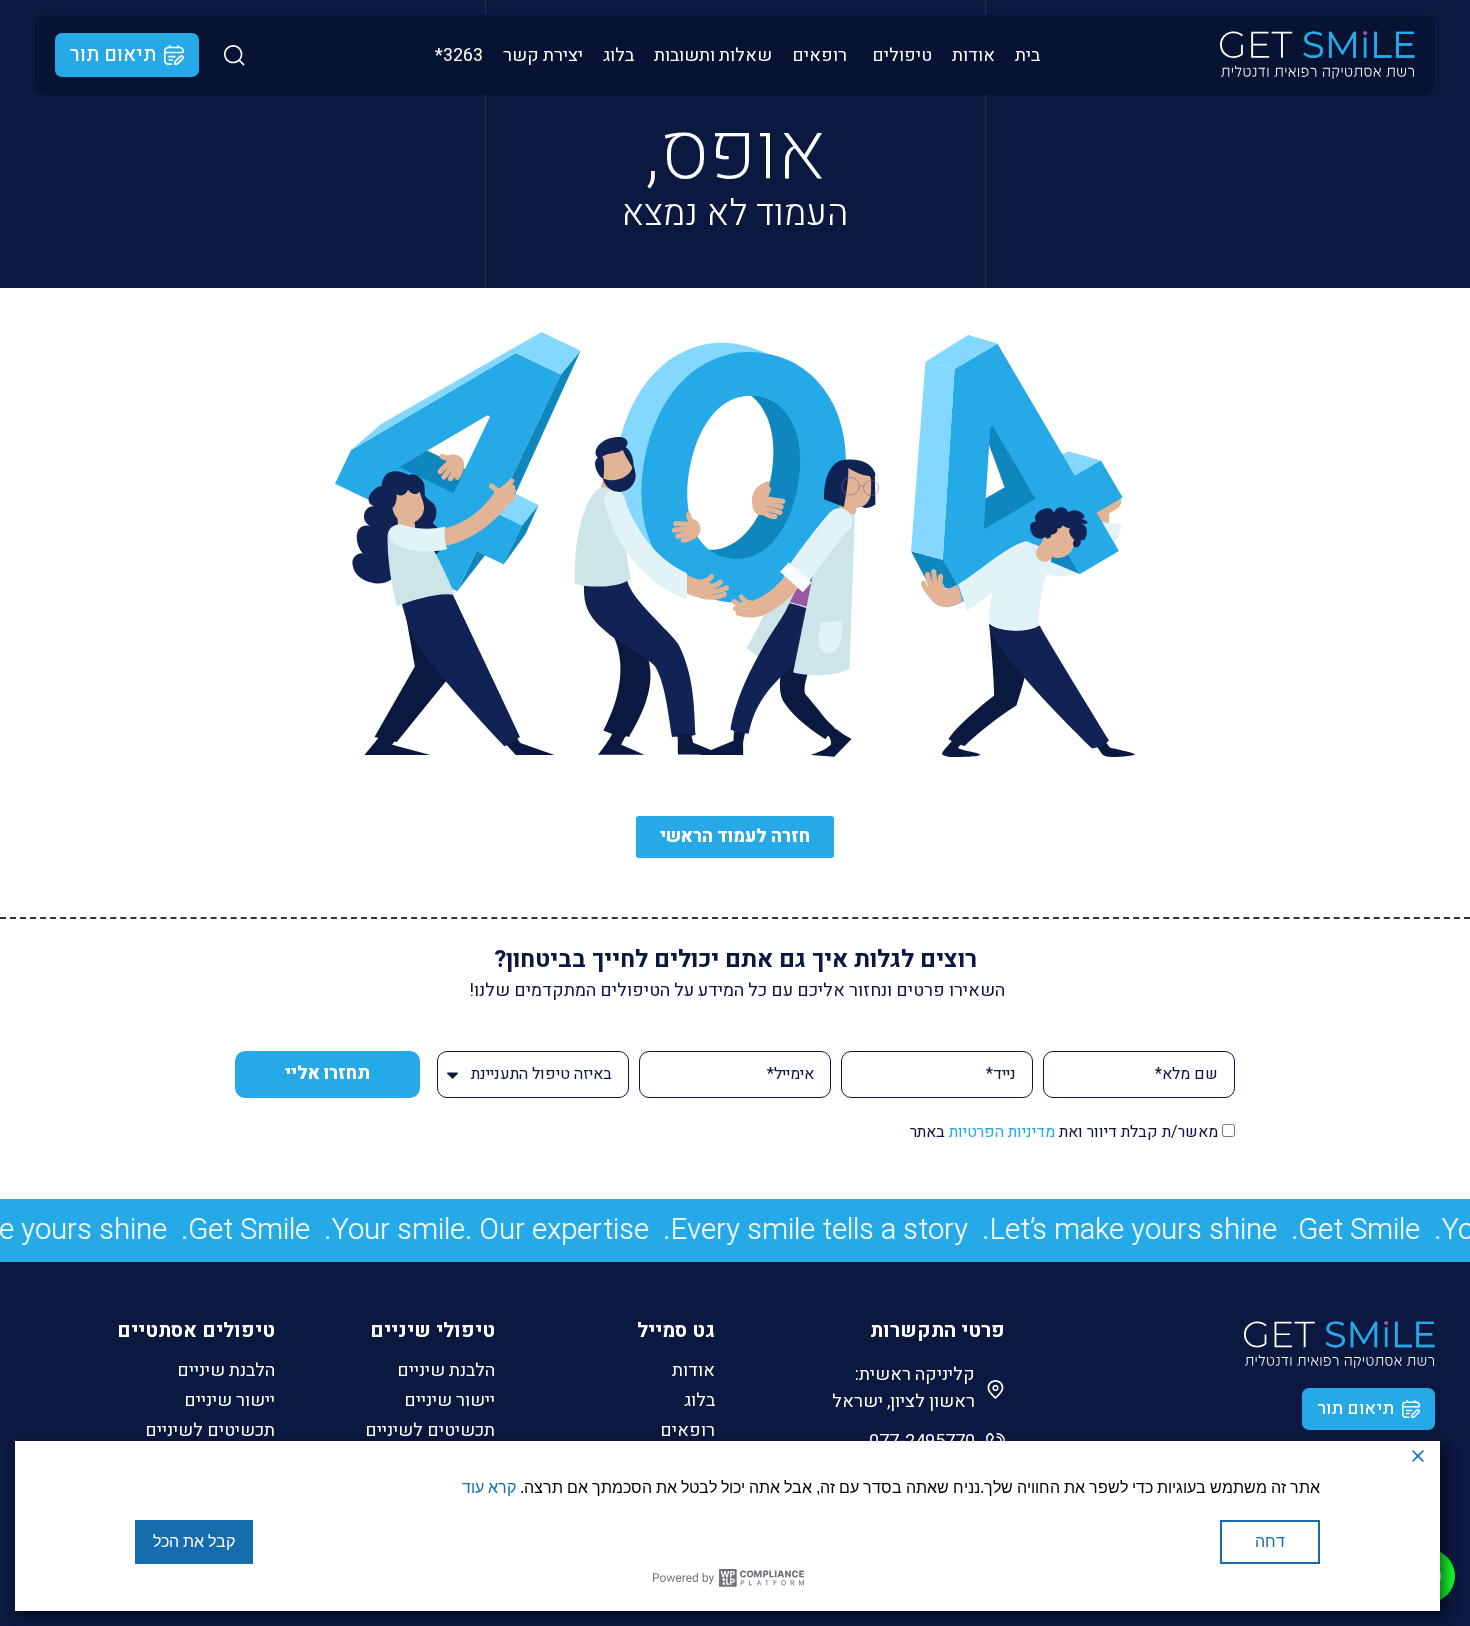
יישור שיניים (449, 1401)
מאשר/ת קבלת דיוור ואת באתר (1064, 1132)
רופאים (687, 1431)
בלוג (699, 1401)
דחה (1270, 1541)
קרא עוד (489, 1487)
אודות (693, 1371)
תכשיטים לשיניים (430, 1431)
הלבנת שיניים (446, 1371)
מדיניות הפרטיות (1002, 1132)
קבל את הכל (194, 1541)
